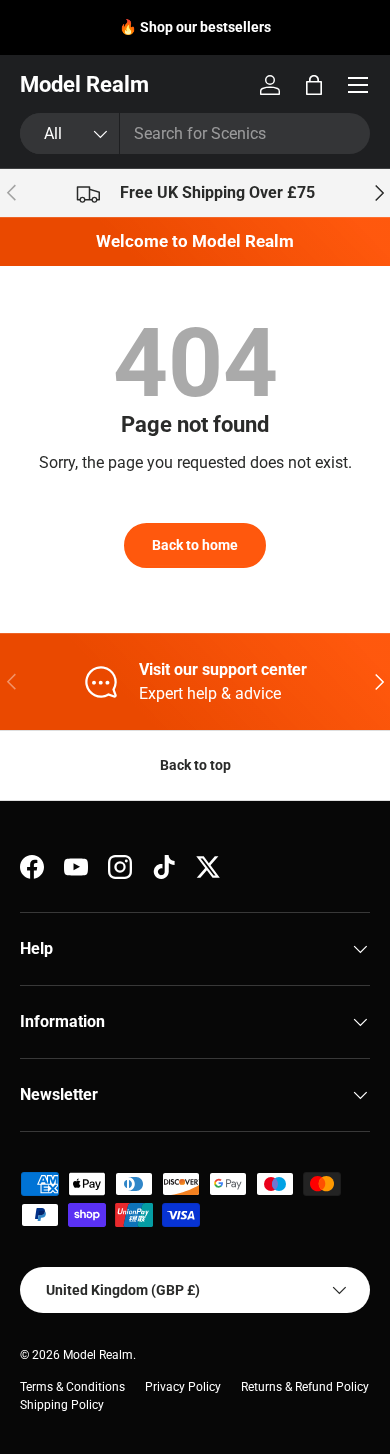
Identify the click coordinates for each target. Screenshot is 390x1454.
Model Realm (98, 1355)
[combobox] (195, 133)
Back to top (195, 765)
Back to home (195, 545)
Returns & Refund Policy (305, 1387)
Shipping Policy (62, 1405)
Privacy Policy (183, 1387)
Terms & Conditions (72, 1387)
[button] (314, 85)
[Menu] (358, 85)
